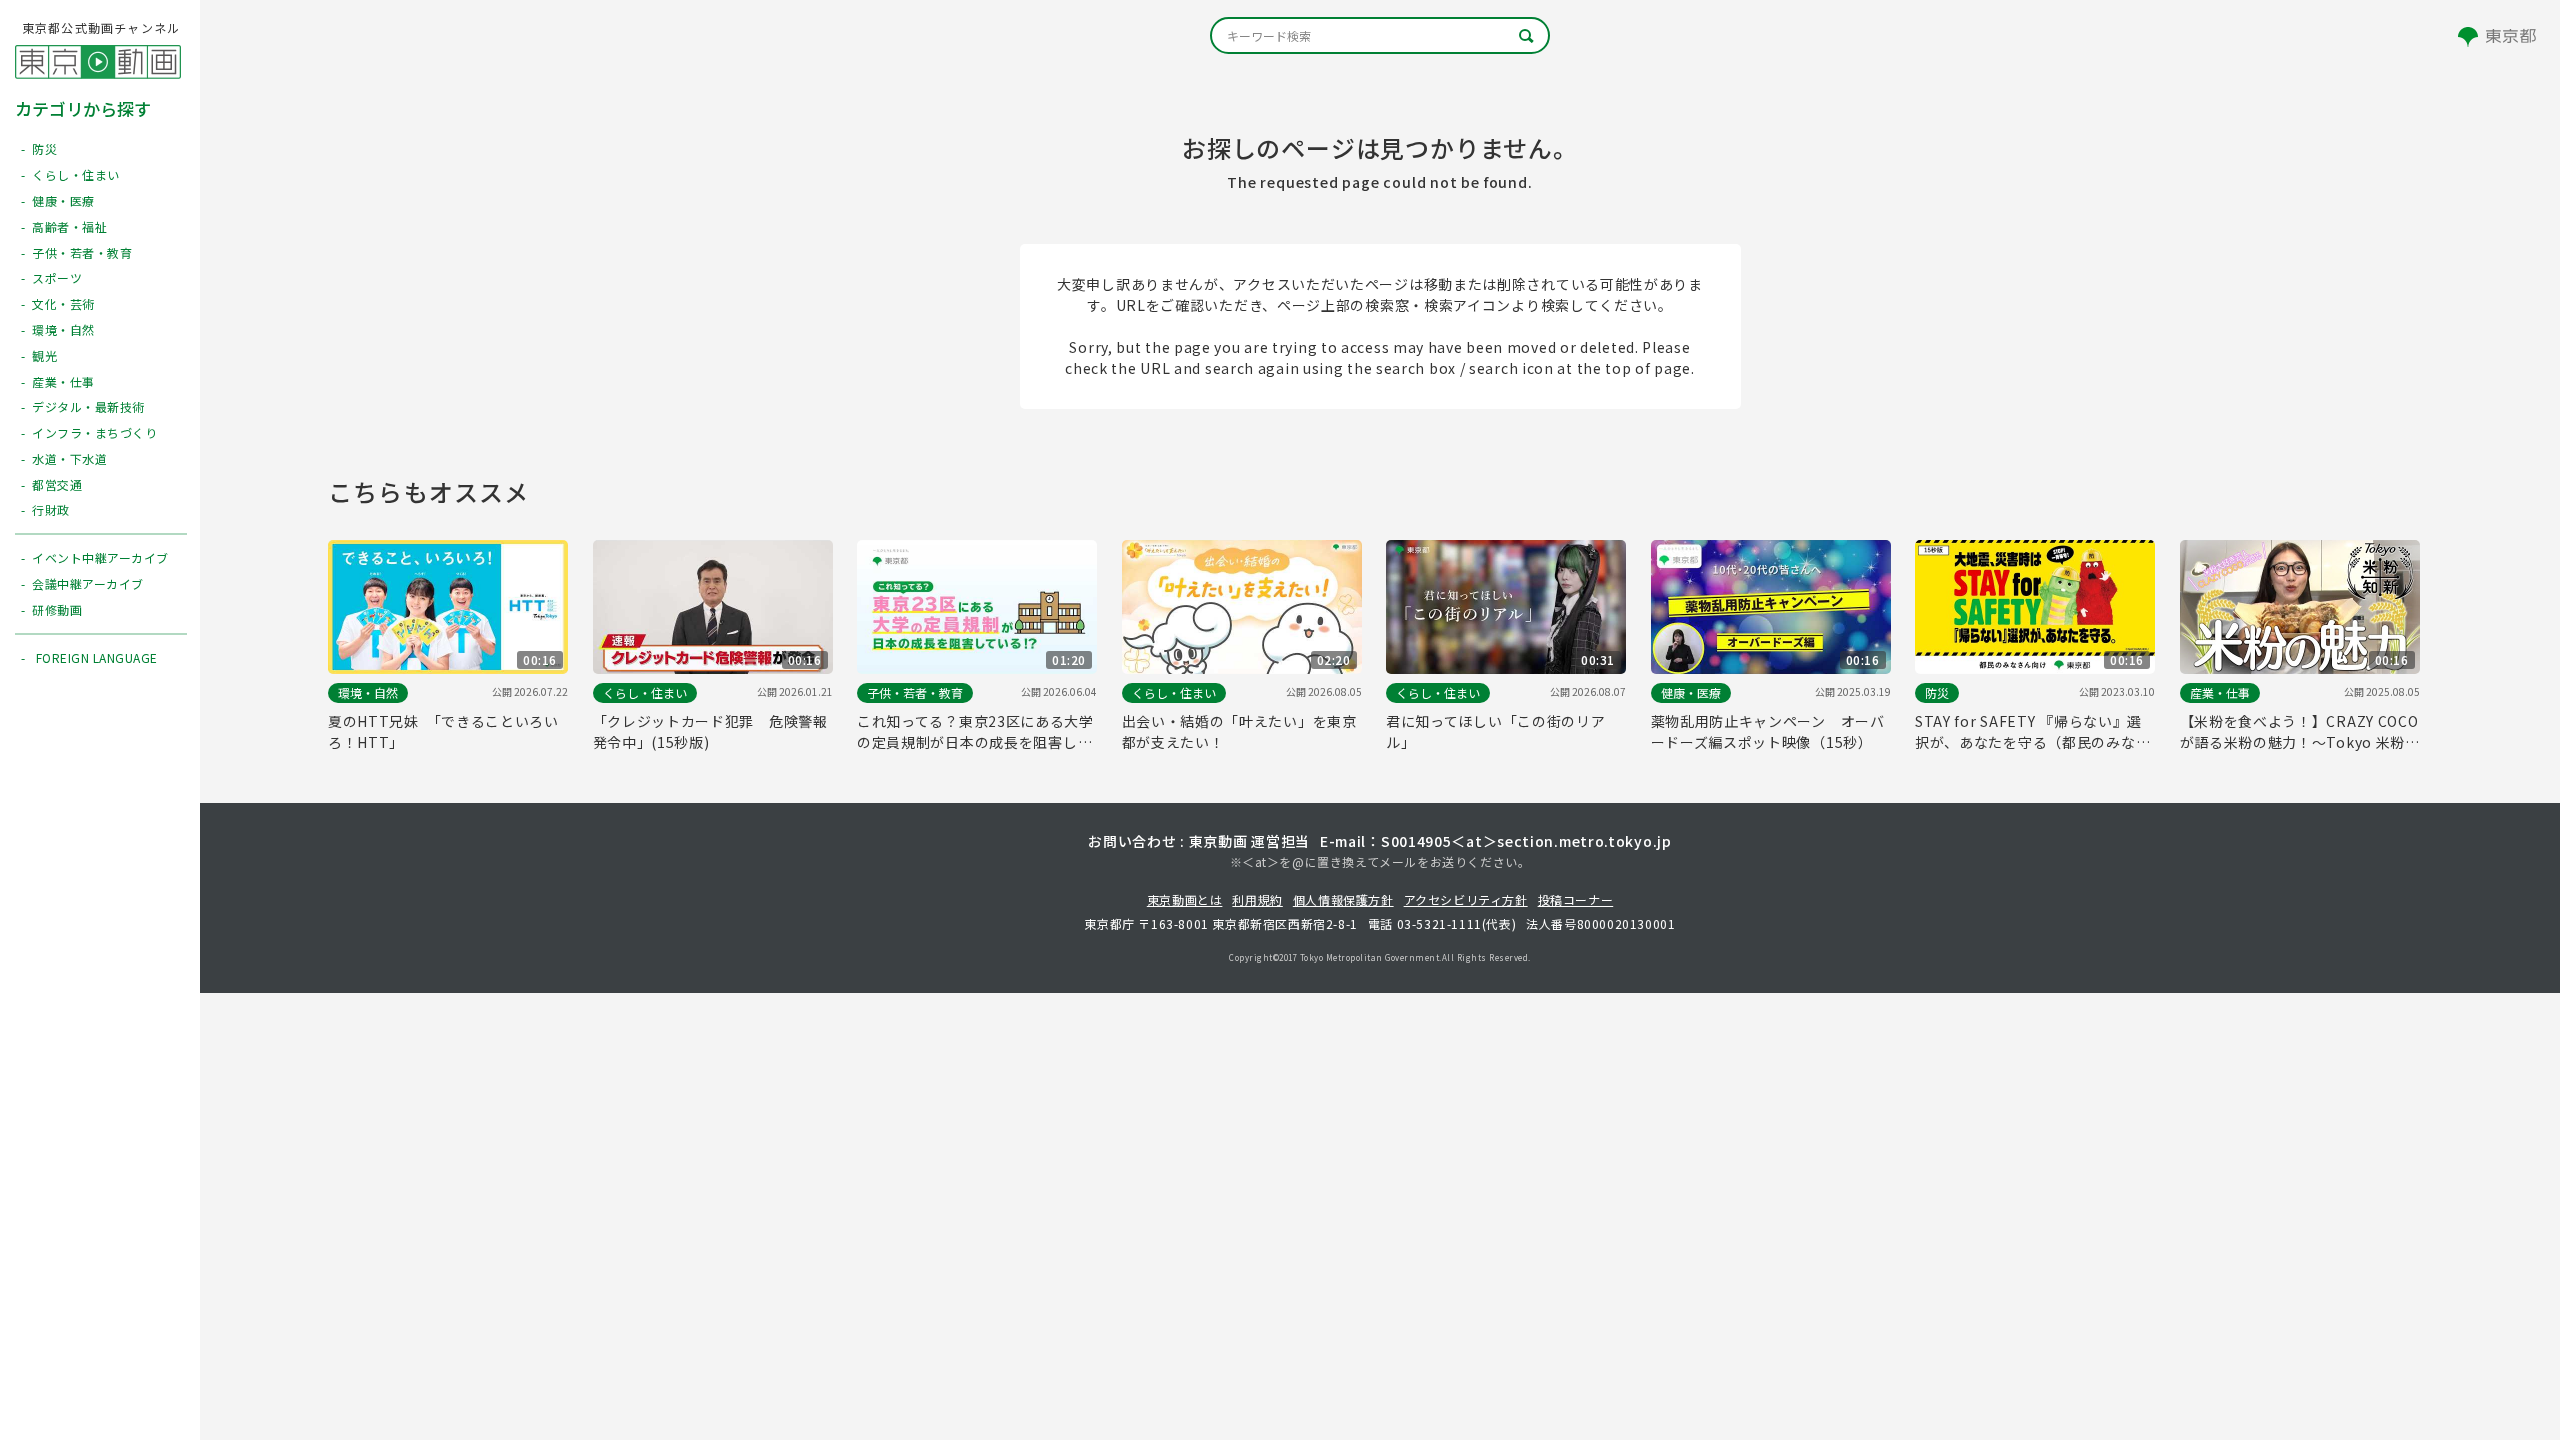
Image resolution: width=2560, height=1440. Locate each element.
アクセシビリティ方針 (1466, 899)
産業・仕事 (2220, 692)
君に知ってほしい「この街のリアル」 (1496, 731)
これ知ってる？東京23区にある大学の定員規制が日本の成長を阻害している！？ (975, 732)
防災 (1937, 692)
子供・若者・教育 (915, 692)
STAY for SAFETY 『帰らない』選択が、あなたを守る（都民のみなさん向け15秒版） (2032, 732)
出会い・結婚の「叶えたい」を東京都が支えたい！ (1239, 731)
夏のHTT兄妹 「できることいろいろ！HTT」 (443, 731)
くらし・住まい (645, 692)
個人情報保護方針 (1343, 899)
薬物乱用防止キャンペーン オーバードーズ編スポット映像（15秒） (1768, 731)
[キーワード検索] (1380, 35)
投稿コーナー (1576, 899)
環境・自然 (368, 692)
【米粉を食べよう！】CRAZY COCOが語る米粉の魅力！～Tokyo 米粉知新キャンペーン (2299, 732)
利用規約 (1257, 899)
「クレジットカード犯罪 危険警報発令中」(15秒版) (710, 731)
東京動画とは (1185, 899)
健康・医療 (1691, 692)
